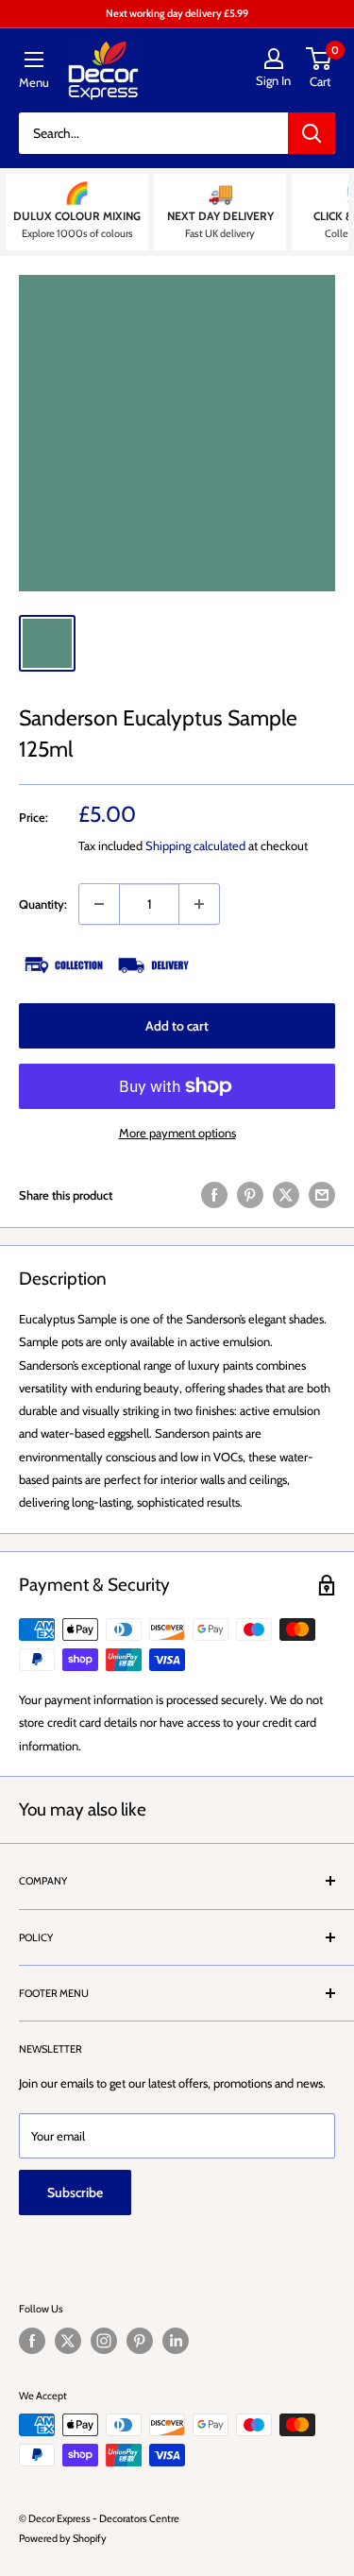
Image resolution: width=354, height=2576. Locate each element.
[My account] (273, 59)
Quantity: (43, 904)
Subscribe (75, 2192)
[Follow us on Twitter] (68, 2341)
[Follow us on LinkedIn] (176, 2341)
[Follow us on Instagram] (104, 2341)
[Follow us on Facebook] (32, 2341)
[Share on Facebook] (214, 1195)
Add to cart (177, 1026)
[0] (320, 59)
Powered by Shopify (63, 2538)
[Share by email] (322, 1195)
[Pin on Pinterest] (250, 1195)
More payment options (177, 1133)
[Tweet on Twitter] (286, 1195)
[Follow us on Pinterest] (140, 2341)
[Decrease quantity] (99, 904)
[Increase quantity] (199, 904)
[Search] (312, 133)
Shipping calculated (195, 845)
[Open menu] (34, 60)
